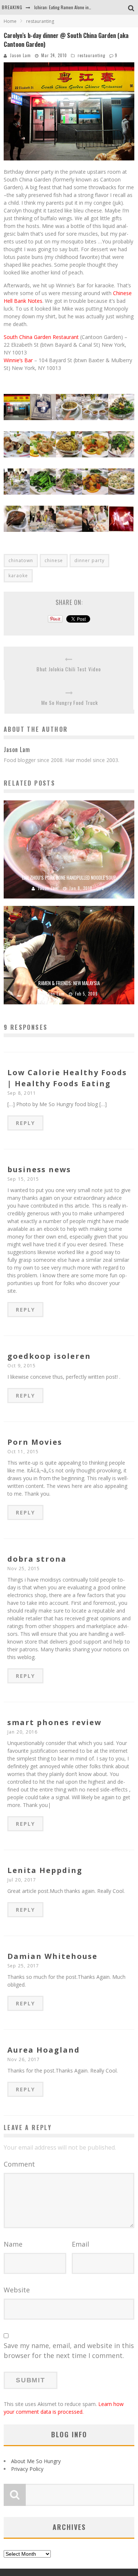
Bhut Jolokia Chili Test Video (69, 669)
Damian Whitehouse (52, 1956)
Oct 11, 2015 (23, 1452)
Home (10, 21)
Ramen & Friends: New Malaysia (69, 983)
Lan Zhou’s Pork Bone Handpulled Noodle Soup (69, 877)
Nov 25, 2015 (24, 1569)
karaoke (18, 576)
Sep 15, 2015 (23, 1179)
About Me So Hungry (36, 2461)
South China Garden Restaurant (41, 337)
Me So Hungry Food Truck (70, 702)
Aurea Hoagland (44, 2050)
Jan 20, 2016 (22, 1732)
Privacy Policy (27, 2469)
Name (13, 2244)
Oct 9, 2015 (22, 1366)
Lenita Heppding (45, 1870)
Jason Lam (20, 55)
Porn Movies (35, 1442)
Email (80, 2244)
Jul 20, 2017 (22, 1880)
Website (17, 2290)
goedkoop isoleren (49, 1356)
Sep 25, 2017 (23, 1966)
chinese (54, 560)
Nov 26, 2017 (24, 2059)
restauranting (91, 55)
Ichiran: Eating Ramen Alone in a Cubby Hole (74, 7)
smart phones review (54, 1722)
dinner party (89, 560)
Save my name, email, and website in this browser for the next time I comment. (69, 2350)
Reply (25, 1123)
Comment (19, 2164)
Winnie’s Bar (18, 360)
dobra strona (37, 1559)
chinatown (21, 560)
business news (39, 1169)
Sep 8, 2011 (22, 1093)
